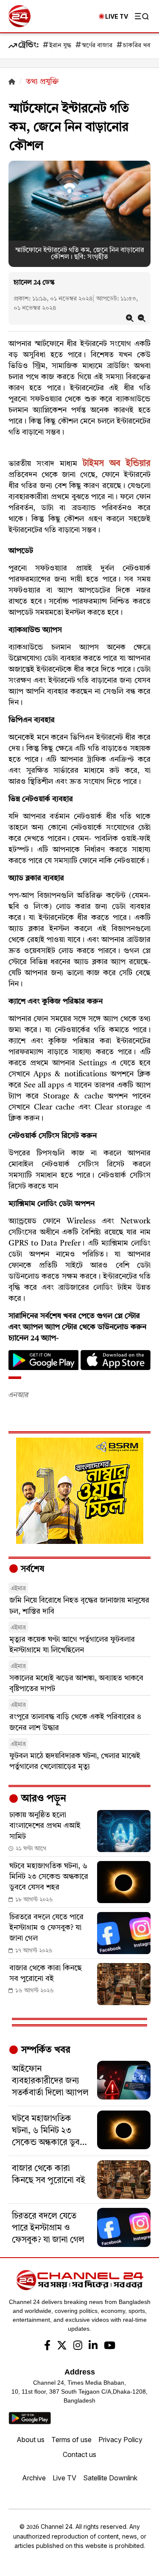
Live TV (64, 2478)
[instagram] (78, 2346)
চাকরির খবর (138, 46)
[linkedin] (93, 2346)
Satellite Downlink (110, 2478)
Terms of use (71, 2440)
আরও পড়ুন (42, 1799)
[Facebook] (47, 2346)
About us (31, 2440)
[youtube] (110, 2346)
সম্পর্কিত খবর (45, 2050)
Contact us (79, 2454)
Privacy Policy (120, 2440)
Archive (34, 2478)
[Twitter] (62, 2346)
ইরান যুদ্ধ (60, 46)
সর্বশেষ (31, 1569)
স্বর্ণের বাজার (97, 46)
